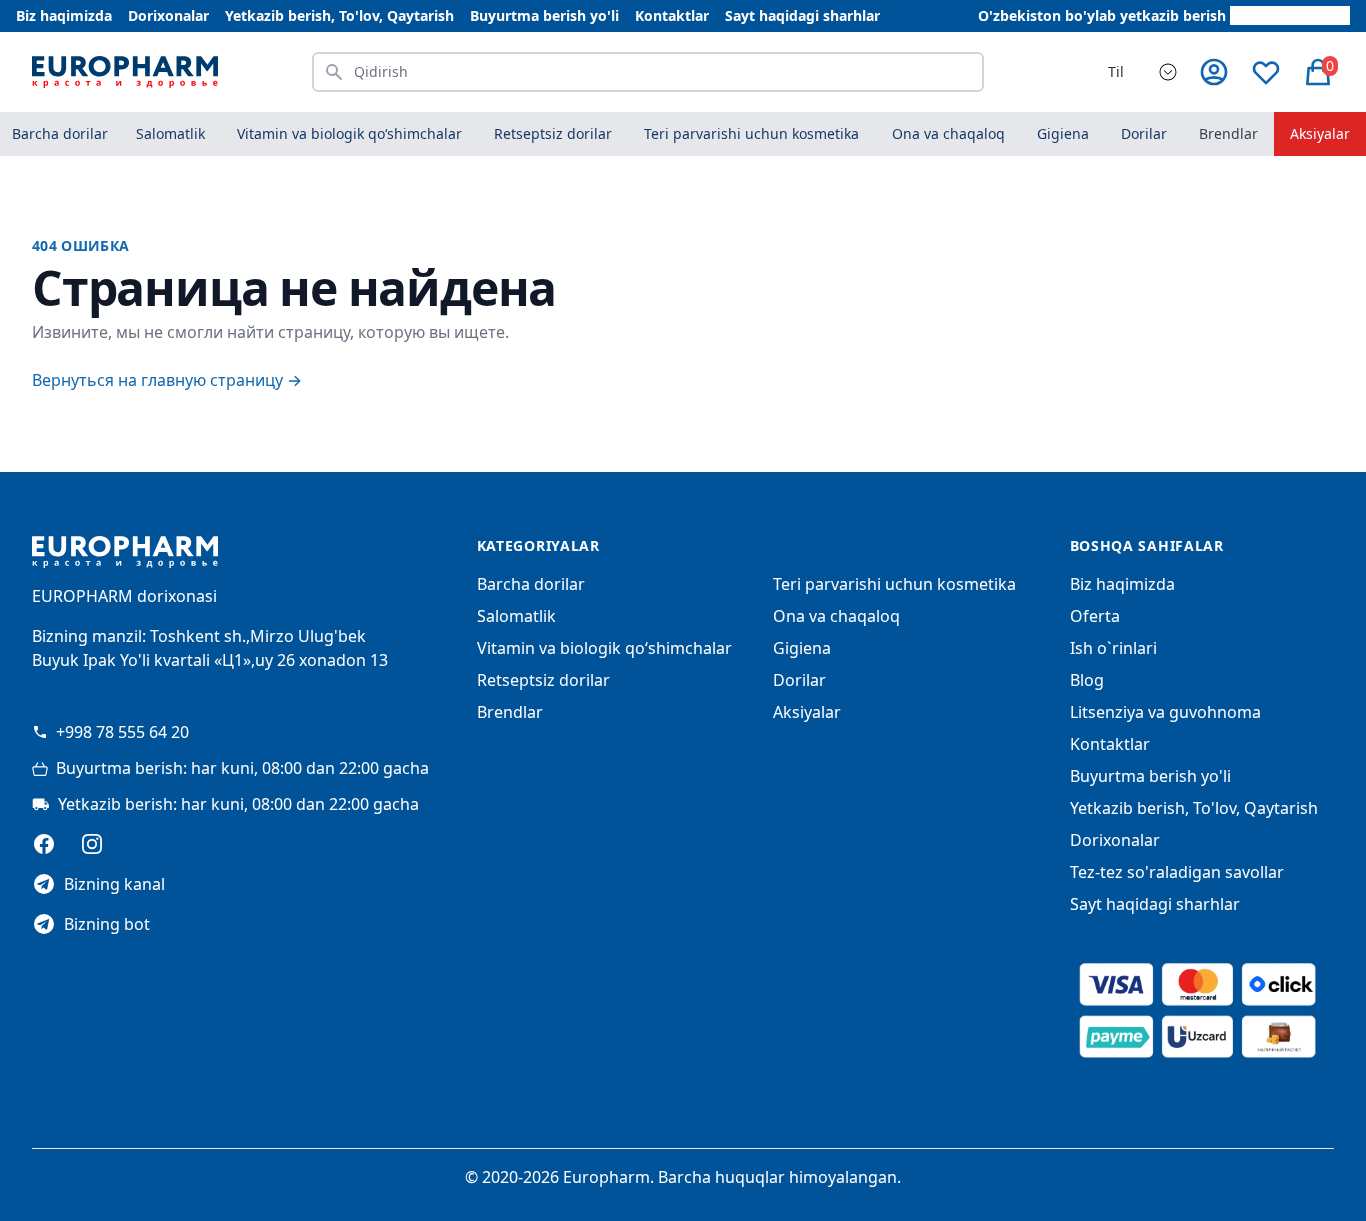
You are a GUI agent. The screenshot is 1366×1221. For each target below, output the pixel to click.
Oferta (1095, 616)
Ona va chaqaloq (836, 616)
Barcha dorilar (60, 133)
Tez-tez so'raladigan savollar (1177, 872)
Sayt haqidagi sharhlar (802, 15)
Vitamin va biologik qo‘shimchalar (604, 648)
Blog (1087, 680)
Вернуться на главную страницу (167, 380)
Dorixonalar (168, 15)
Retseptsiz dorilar (543, 680)
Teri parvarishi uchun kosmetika (894, 584)
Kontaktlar (672, 15)
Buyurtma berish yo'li (544, 15)
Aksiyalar (1320, 133)
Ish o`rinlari (1113, 648)
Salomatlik (516, 616)
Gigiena (802, 648)
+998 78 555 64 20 (122, 732)
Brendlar (1228, 133)
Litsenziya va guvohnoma (1165, 712)
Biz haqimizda (64, 15)
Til (1116, 71)
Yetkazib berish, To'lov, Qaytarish (339, 15)
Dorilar (799, 680)
